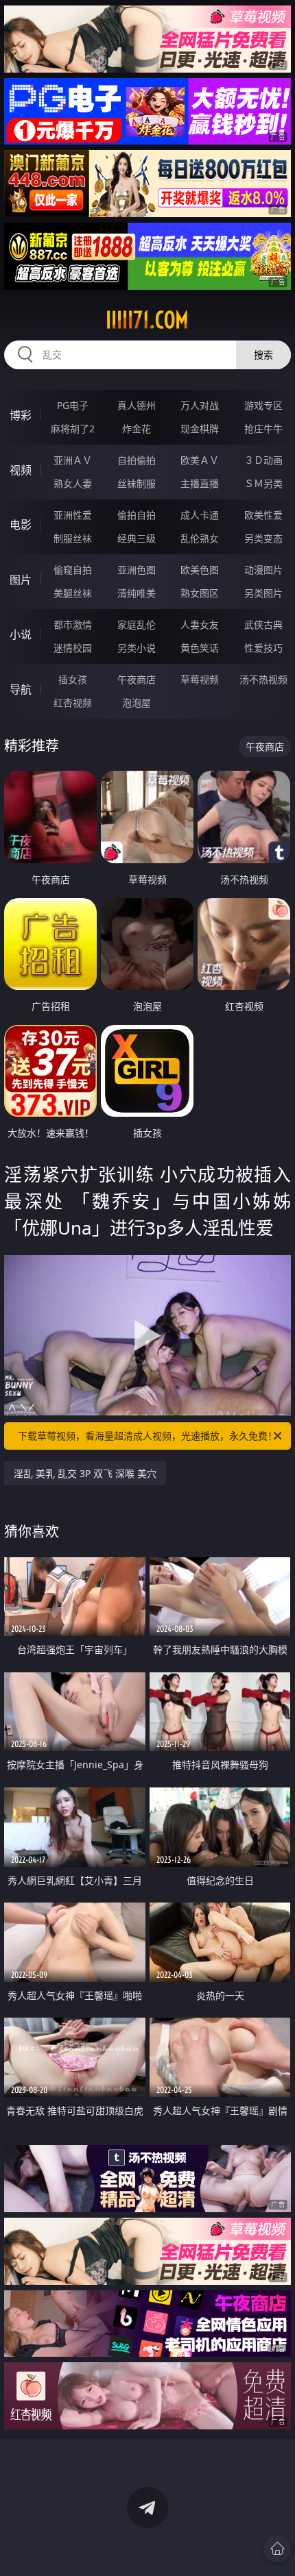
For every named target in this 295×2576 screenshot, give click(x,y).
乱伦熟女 (200, 538)
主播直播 (200, 483)
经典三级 (137, 538)
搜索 (263, 355)
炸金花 (137, 429)
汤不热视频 (263, 679)
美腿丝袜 (73, 593)
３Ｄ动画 (263, 460)
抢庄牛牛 (263, 429)
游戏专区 (263, 405)
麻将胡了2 (73, 429)
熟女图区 (200, 593)
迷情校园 (73, 648)
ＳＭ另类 (263, 483)
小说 (21, 634)
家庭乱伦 (137, 624)
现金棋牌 (200, 429)
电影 (21, 525)
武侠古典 (263, 624)
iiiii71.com (147, 320)
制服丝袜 (73, 538)
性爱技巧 (263, 648)
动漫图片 (263, 570)
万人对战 (200, 405)
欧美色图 (200, 570)
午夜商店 (137, 679)
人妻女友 (200, 624)
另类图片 (263, 593)
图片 (21, 580)
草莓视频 (200, 679)
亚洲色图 (137, 570)
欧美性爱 (263, 515)
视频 (21, 470)
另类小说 (137, 648)
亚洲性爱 (73, 515)
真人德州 (137, 405)
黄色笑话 (200, 648)
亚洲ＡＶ (73, 460)
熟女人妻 (73, 483)
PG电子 (73, 405)
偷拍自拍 (137, 515)
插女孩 (73, 679)
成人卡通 (200, 515)
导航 (21, 689)
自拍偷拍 (137, 460)
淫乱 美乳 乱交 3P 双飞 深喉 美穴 (85, 1473)
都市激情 (73, 624)
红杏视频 (73, 703)
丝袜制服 (137, 483)
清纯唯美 (137, 593)
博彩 (21, 415)
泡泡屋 (137, 703)
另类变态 (263, 538)
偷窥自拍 (73, 570)
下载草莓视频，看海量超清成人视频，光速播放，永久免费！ (147, 1436)
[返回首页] (277, 2549)
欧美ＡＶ (200, 460)
